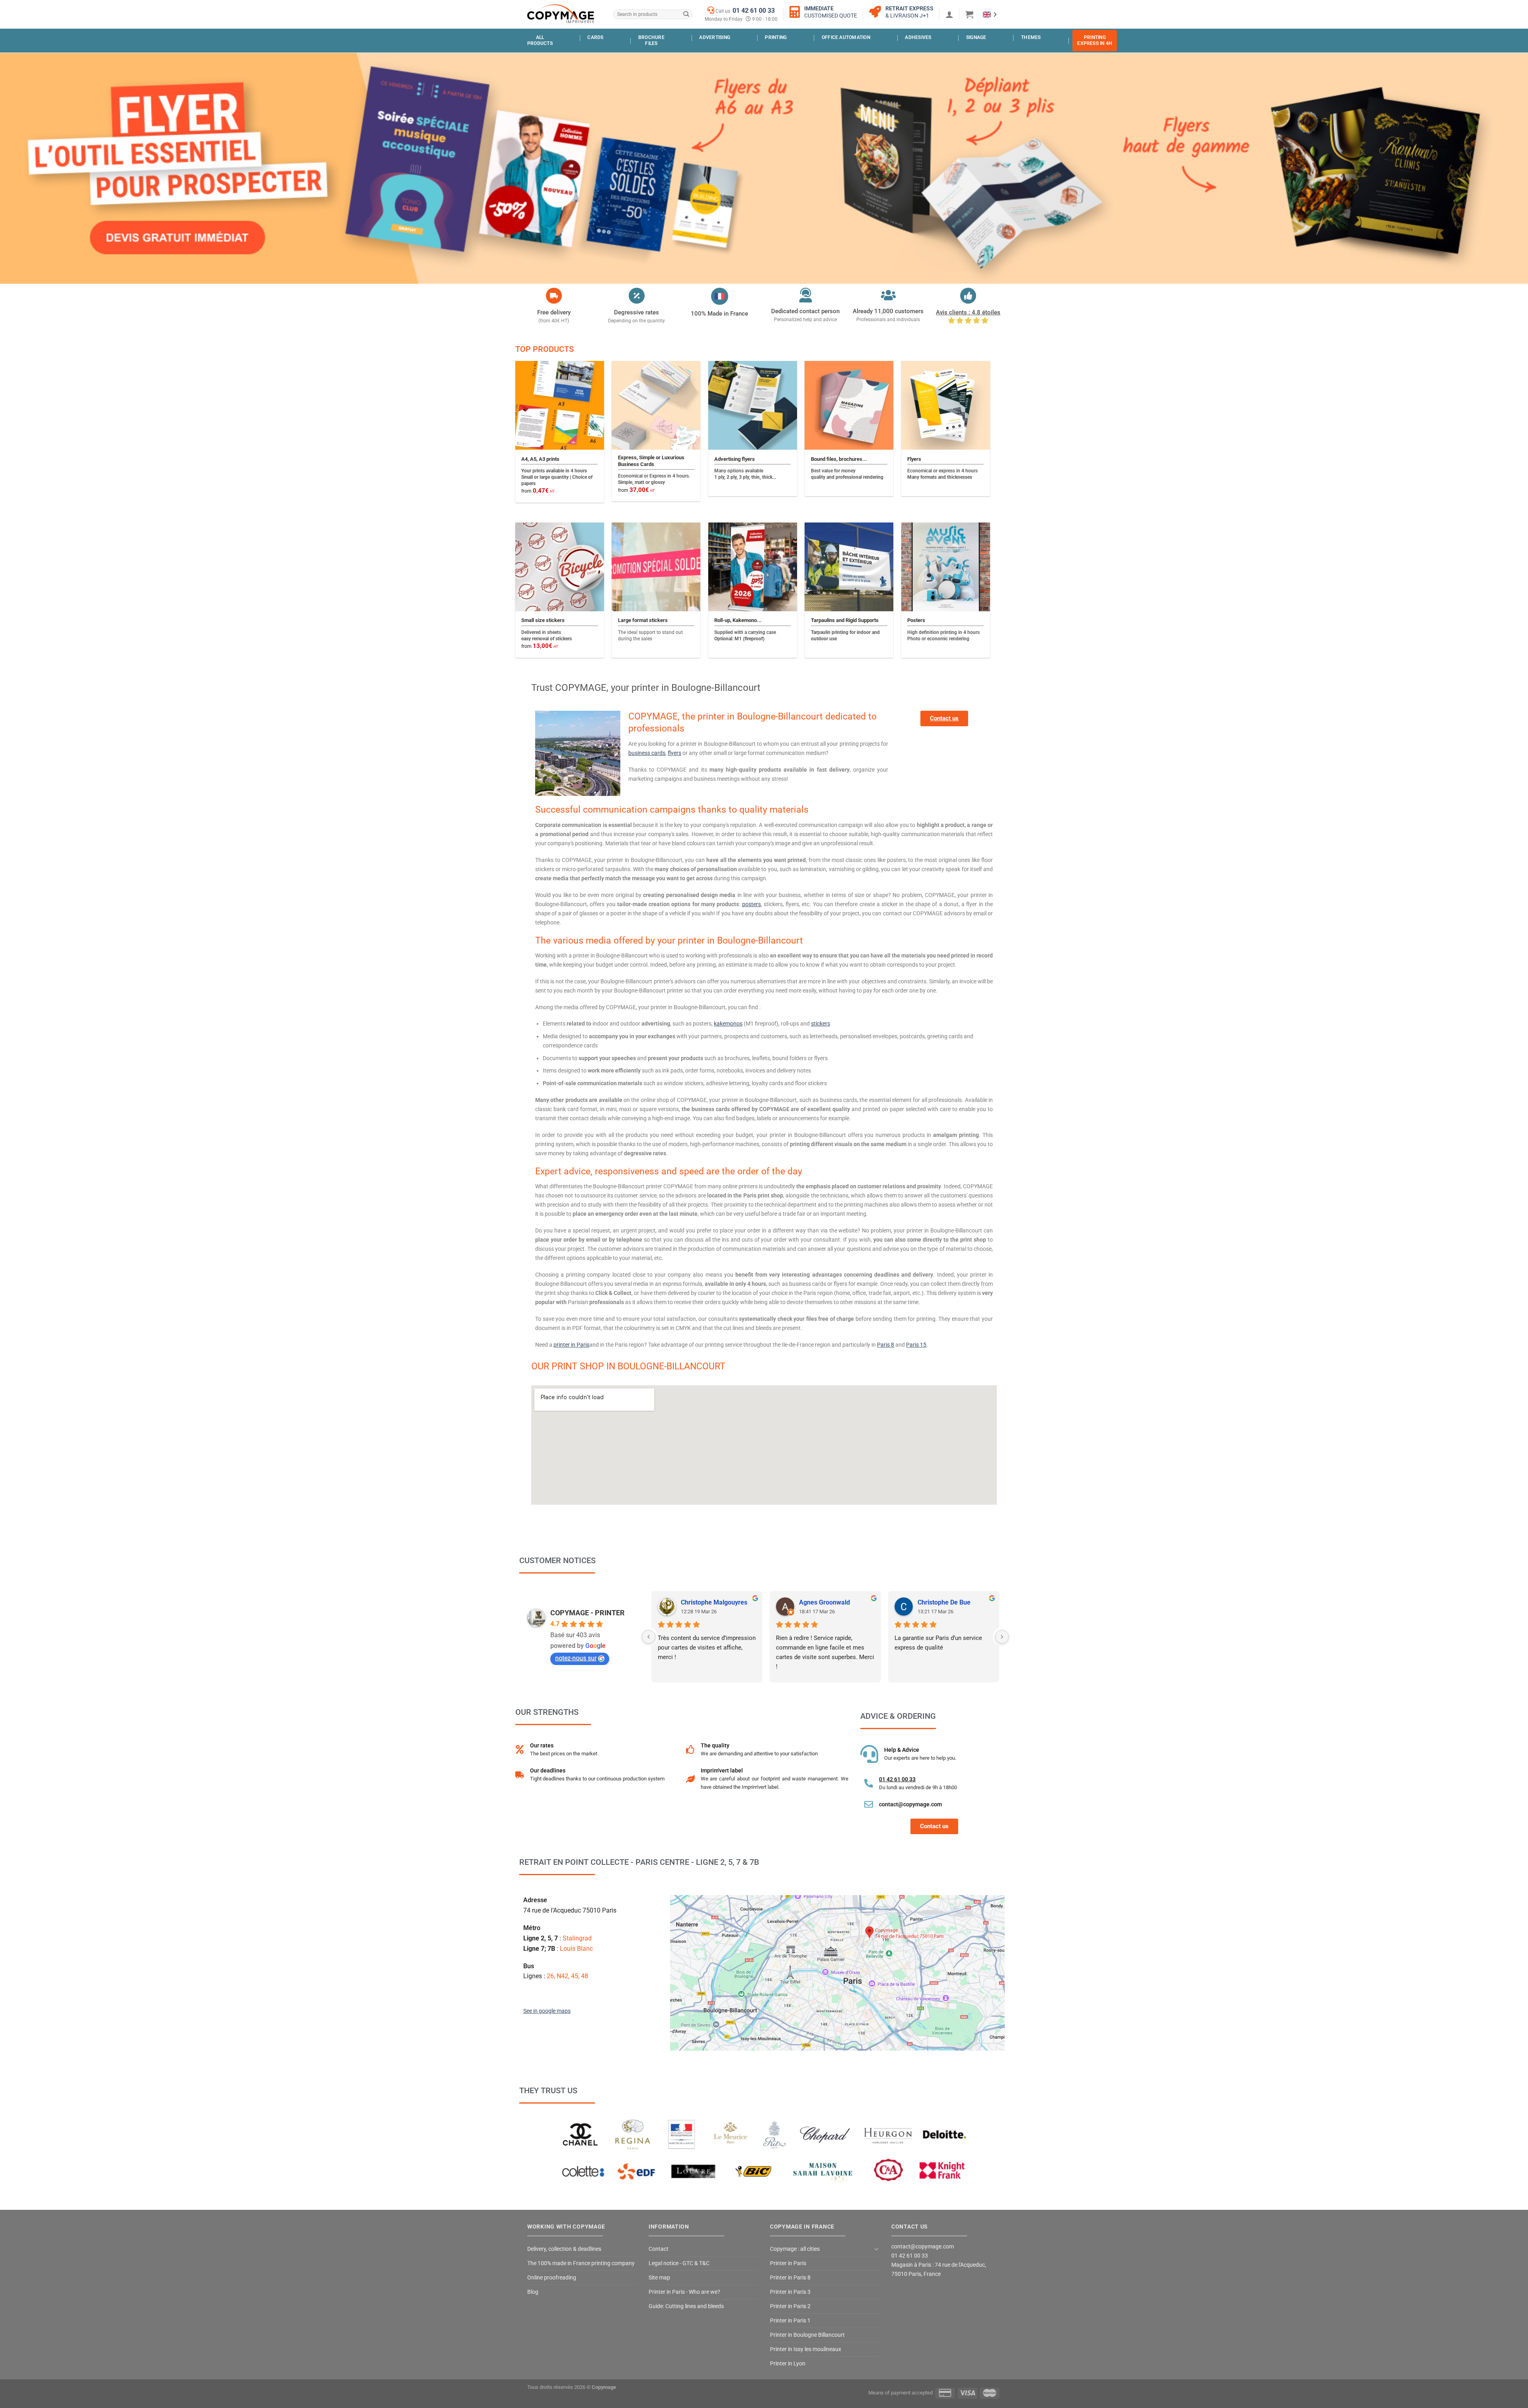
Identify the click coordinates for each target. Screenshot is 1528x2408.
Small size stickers (543, 620)
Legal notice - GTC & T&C (679, 2263)
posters (751, 904)
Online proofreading (552, 2278)
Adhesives (918, 37)
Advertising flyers (735, 459)
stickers (821, 1024)
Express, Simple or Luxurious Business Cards (651, 461)
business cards (647, 753)
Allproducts (540, 40)
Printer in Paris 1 (790, 2321)
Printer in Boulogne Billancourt (807, 2335)
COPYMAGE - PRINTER (588, 1613)
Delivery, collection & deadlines (564, 2249)
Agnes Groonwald (824, 1602)
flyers (674, 753)
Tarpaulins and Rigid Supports (845, 620)
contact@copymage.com (910, 1804)
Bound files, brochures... (839, 459)
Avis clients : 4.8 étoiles (968, 312)
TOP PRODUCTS (545, 349)
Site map (659, 2278)
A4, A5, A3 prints (540, 459)
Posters (916, 620)
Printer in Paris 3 (790, 2292)
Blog (533, 2292)
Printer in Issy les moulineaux (806, 2349)
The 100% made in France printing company (581, 2263)
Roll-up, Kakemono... (738, 620)
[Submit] (686, 15)
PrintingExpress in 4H (1095, 40)
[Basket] (969, 14)
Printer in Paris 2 (790, 2306)
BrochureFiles (651, 40)
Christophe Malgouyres (714, 1602)
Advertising (715, 37)
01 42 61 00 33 (754, 11)
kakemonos (728, 1024)
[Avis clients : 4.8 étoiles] (968, 296)
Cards (595, 37)
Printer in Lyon (788, 2364)
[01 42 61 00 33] (869, 1783)
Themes (1031, 37)
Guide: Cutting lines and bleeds (686, 2306)
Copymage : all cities (795, 2249)
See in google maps (547, 2011)
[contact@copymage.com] (869, 1804)
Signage (976, 37)
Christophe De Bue (944, 1602)
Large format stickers (643, 620)
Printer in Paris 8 (790, 2278)
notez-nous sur (576, 1658)
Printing (776, 37)
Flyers (914, 459)
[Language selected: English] (990, 14)
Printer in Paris (788, 2263)
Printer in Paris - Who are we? (684, 2292)
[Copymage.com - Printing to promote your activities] (561, 14)
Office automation (846, 37)
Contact (659, 2249)
